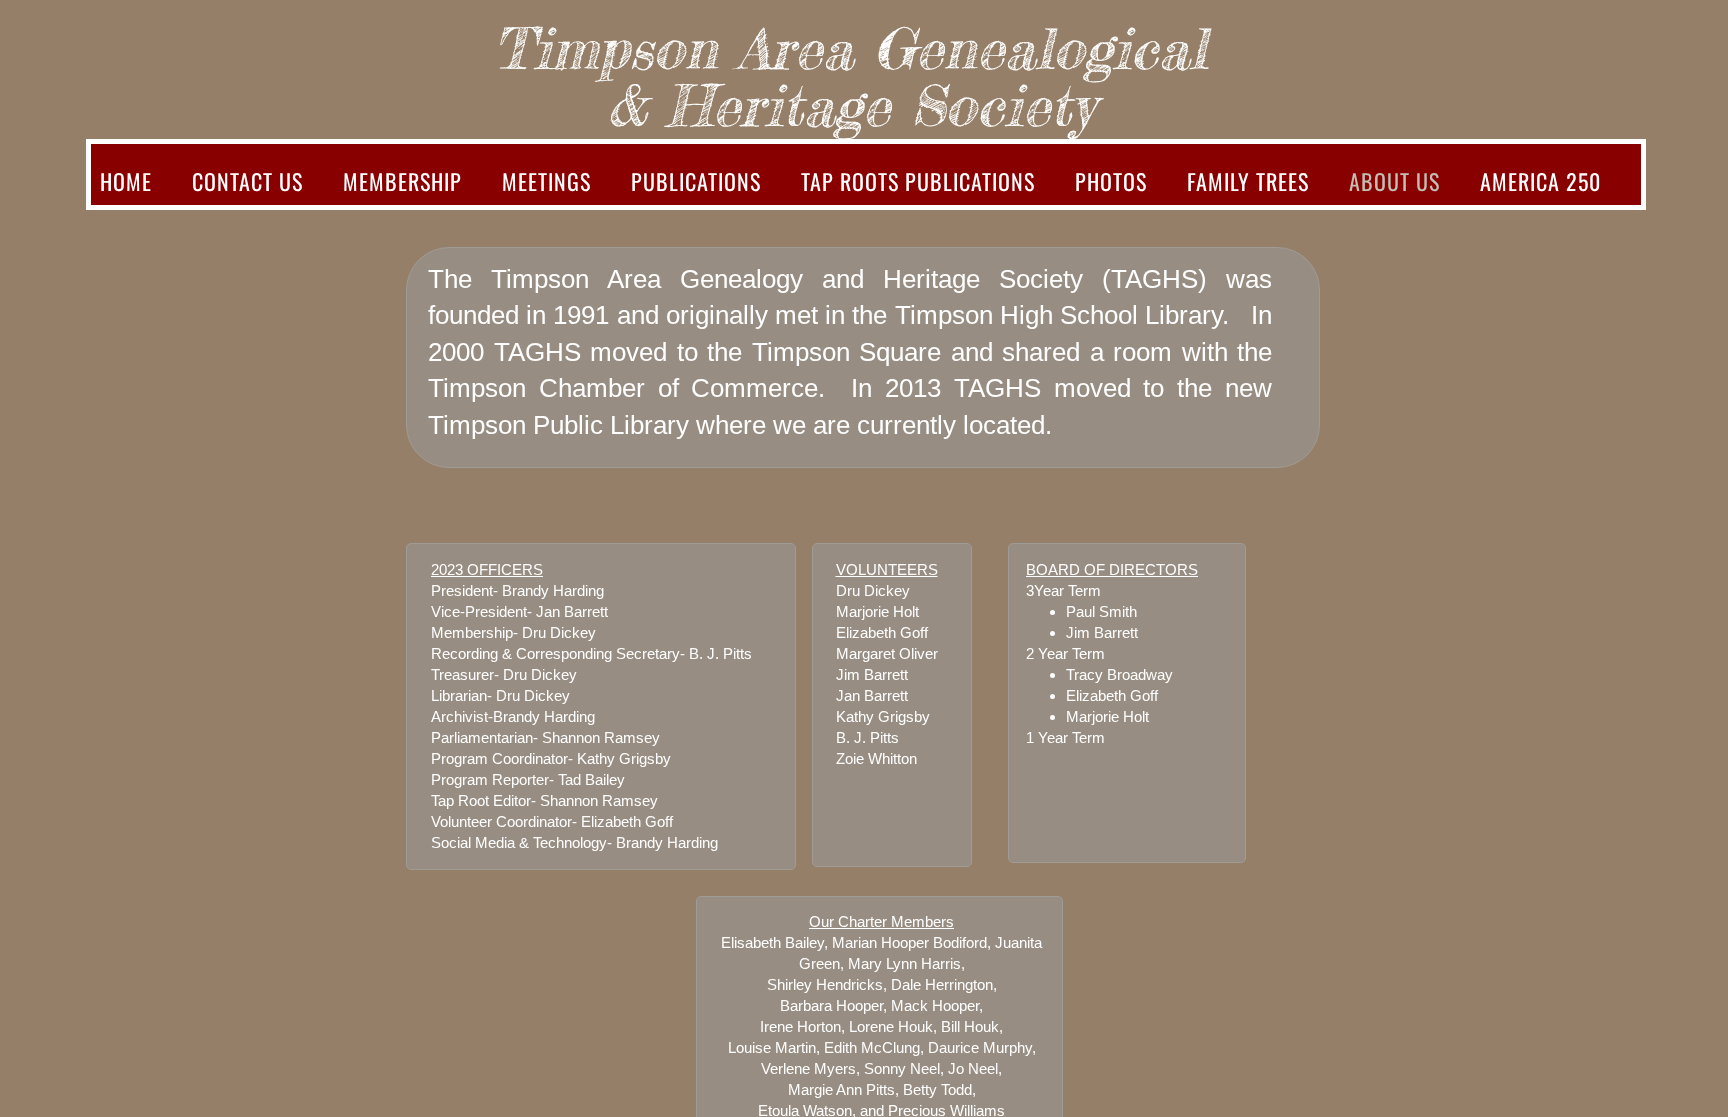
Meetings (546, 181)
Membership (402, 181)
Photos (1111, 181)
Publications (696, 181)
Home (126, 181)
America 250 (1540, 181)
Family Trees (1248, 181)
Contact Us (247, 181)
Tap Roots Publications (918, 181)
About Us (1394, 181)
